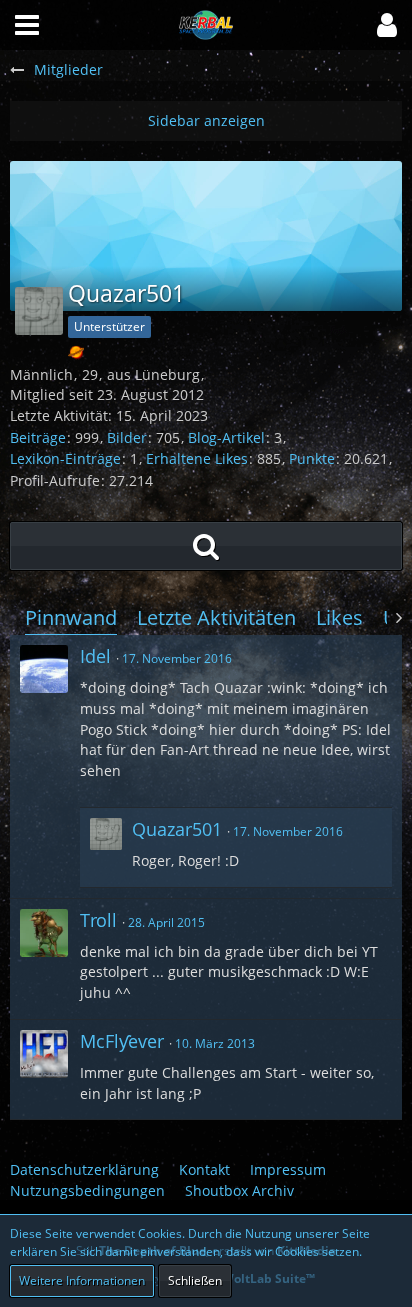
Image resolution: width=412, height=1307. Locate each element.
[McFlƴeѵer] (44, 1054)
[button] (387, 25)
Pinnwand (71, 617)
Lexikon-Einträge (65, 458)
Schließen (195, 1280)
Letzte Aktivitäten (216, 617)
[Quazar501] (106, 847)
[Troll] (44, 933)
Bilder (127, 437)
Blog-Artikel (226, 437)
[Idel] (44, 669)
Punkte (312, 458)
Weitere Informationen (82, 1280)
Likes (339, 617)
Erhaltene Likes (197, 458)
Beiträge (38, 437)
